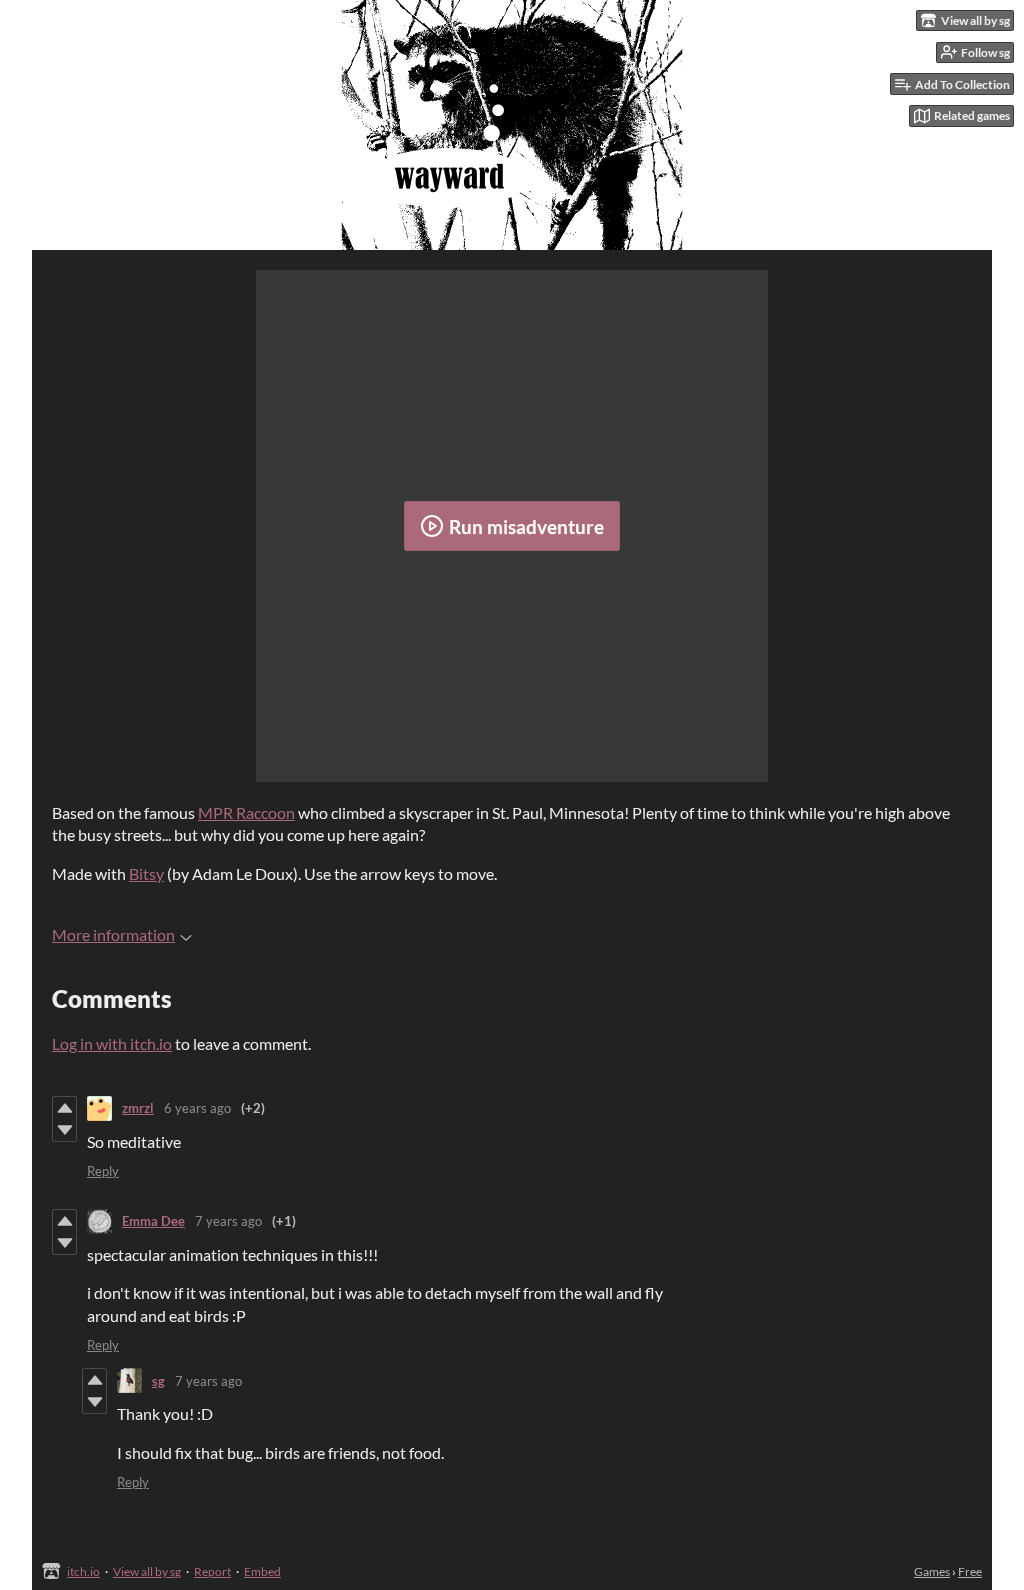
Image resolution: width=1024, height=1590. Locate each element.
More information (113, 934)
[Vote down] (64, 1130)
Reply (103, 1171)
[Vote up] (64, 1108)
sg (158, 1381)
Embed (262, 1571)
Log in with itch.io (112, 1043)
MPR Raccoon (246, 812)
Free (970, 1571)
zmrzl (138, 1108)
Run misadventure (526, 526)
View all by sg (147, 1571)
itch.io (83, 1571)
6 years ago (197, 1108)
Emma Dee (153, 1221)
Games (932, 1571)
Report (212, 1571)
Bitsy (146, 873)
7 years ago (228, 1221)
